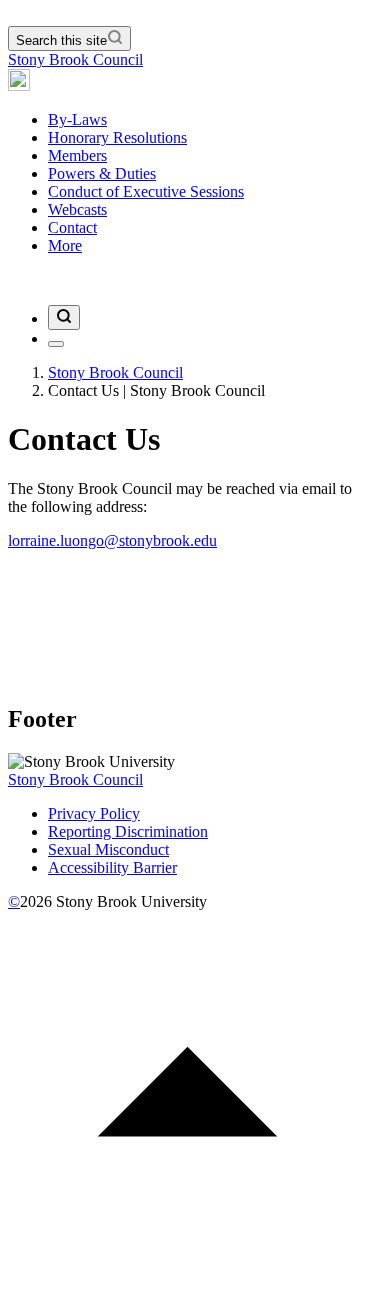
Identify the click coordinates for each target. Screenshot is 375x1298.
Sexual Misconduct (108, 849)
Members (77, 155)
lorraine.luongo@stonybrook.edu (112, 540)
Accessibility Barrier (112, 867)
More (65, 245)
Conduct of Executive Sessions (146, 191)
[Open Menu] (56, 344)
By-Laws (77, 119)
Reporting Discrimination (128, 831)
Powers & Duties (102, 173)
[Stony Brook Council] (19, 85)
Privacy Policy (94, 813)
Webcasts (77, 209)
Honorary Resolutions (117, 137)
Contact (72, 227)
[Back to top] (187, 1280)
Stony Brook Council (75, 59)
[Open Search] (64, 317)
